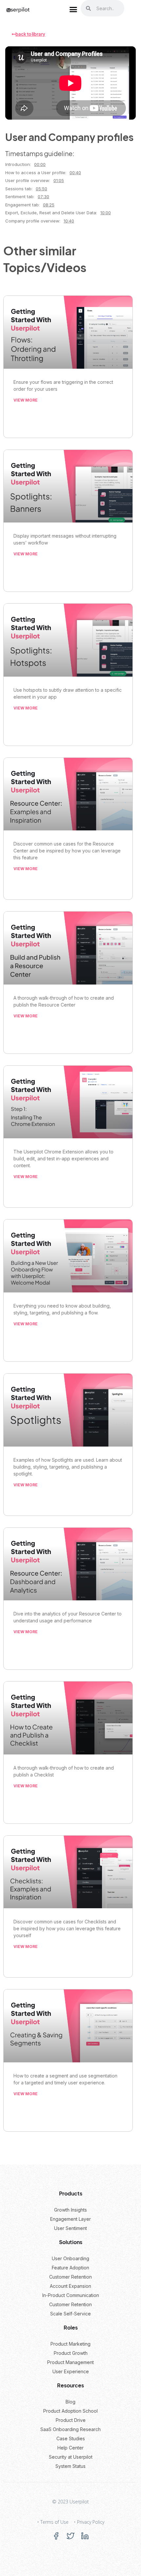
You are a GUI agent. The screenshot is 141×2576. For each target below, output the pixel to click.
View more (26, 400)
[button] (73, 10)
